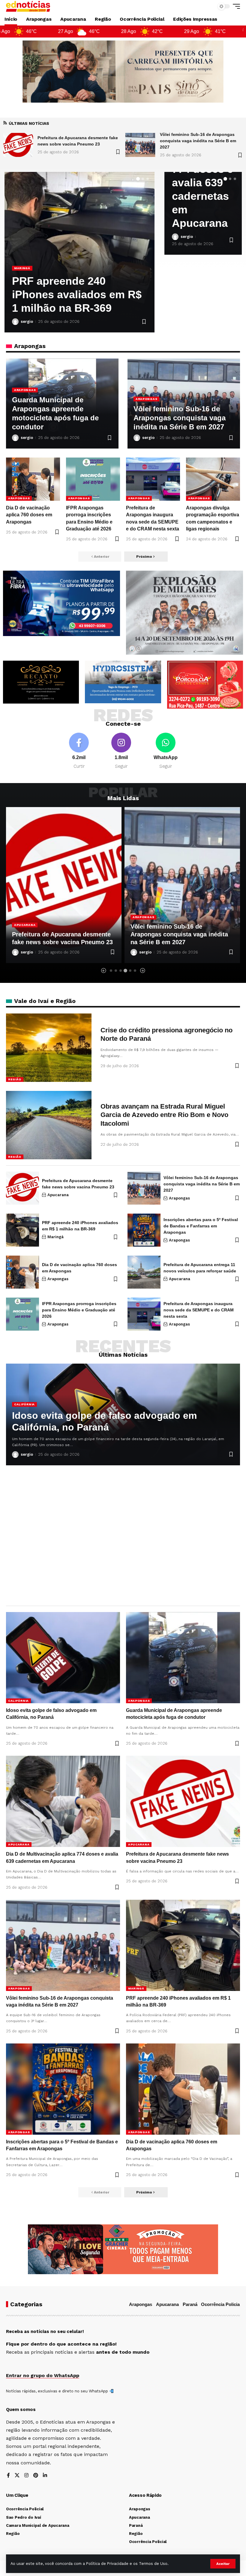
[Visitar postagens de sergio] (15, 322)
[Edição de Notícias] (28, 6)
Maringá (141, 917)
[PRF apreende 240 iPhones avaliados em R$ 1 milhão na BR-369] (182, 885)
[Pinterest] (36, 2476)
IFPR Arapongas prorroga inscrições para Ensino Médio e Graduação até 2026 (79, 1310)
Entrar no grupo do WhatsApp (43, 2375)
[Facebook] (79, 751)
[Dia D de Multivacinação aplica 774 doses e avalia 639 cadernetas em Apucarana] (63, 1801)
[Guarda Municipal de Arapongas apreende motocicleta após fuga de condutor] (183, 1658)
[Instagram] (121, 751)
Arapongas (25, 390)
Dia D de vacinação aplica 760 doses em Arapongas (29, 515)
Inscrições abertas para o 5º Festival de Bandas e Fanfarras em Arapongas (201, 1226)
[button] (223, 2564)
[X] (17, 2476)
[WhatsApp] (166, 751)
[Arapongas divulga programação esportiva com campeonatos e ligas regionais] (213, 479)
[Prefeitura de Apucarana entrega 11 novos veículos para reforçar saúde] (144, 1272)
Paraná (190, 2304)
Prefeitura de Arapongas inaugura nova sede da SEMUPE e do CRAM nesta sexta (199, 1310)
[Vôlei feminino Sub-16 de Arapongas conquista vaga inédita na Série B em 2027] (18, 145)
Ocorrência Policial (221, 2304)
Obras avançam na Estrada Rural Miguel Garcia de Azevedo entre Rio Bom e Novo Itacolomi (164, 1115)
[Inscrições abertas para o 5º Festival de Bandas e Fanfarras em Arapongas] (144, 1230)
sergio (27, 321)
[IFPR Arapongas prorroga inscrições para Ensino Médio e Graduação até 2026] (93, 479)
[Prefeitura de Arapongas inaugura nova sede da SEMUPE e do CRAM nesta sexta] (153, 479)
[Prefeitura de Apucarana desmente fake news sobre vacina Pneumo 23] (22, 1188)
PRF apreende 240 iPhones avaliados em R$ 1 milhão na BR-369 (178, 934)
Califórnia (24, 1404)
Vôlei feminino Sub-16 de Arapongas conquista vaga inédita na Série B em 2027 (76, 141)
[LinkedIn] (45, 2476)
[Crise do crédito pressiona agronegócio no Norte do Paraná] (49, 1048)
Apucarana (25, 268)
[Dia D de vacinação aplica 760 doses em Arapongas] (33, 479)
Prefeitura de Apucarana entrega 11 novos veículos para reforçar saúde (79, 294)
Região (15, 1079)
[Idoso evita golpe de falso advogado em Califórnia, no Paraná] (140, 145)
